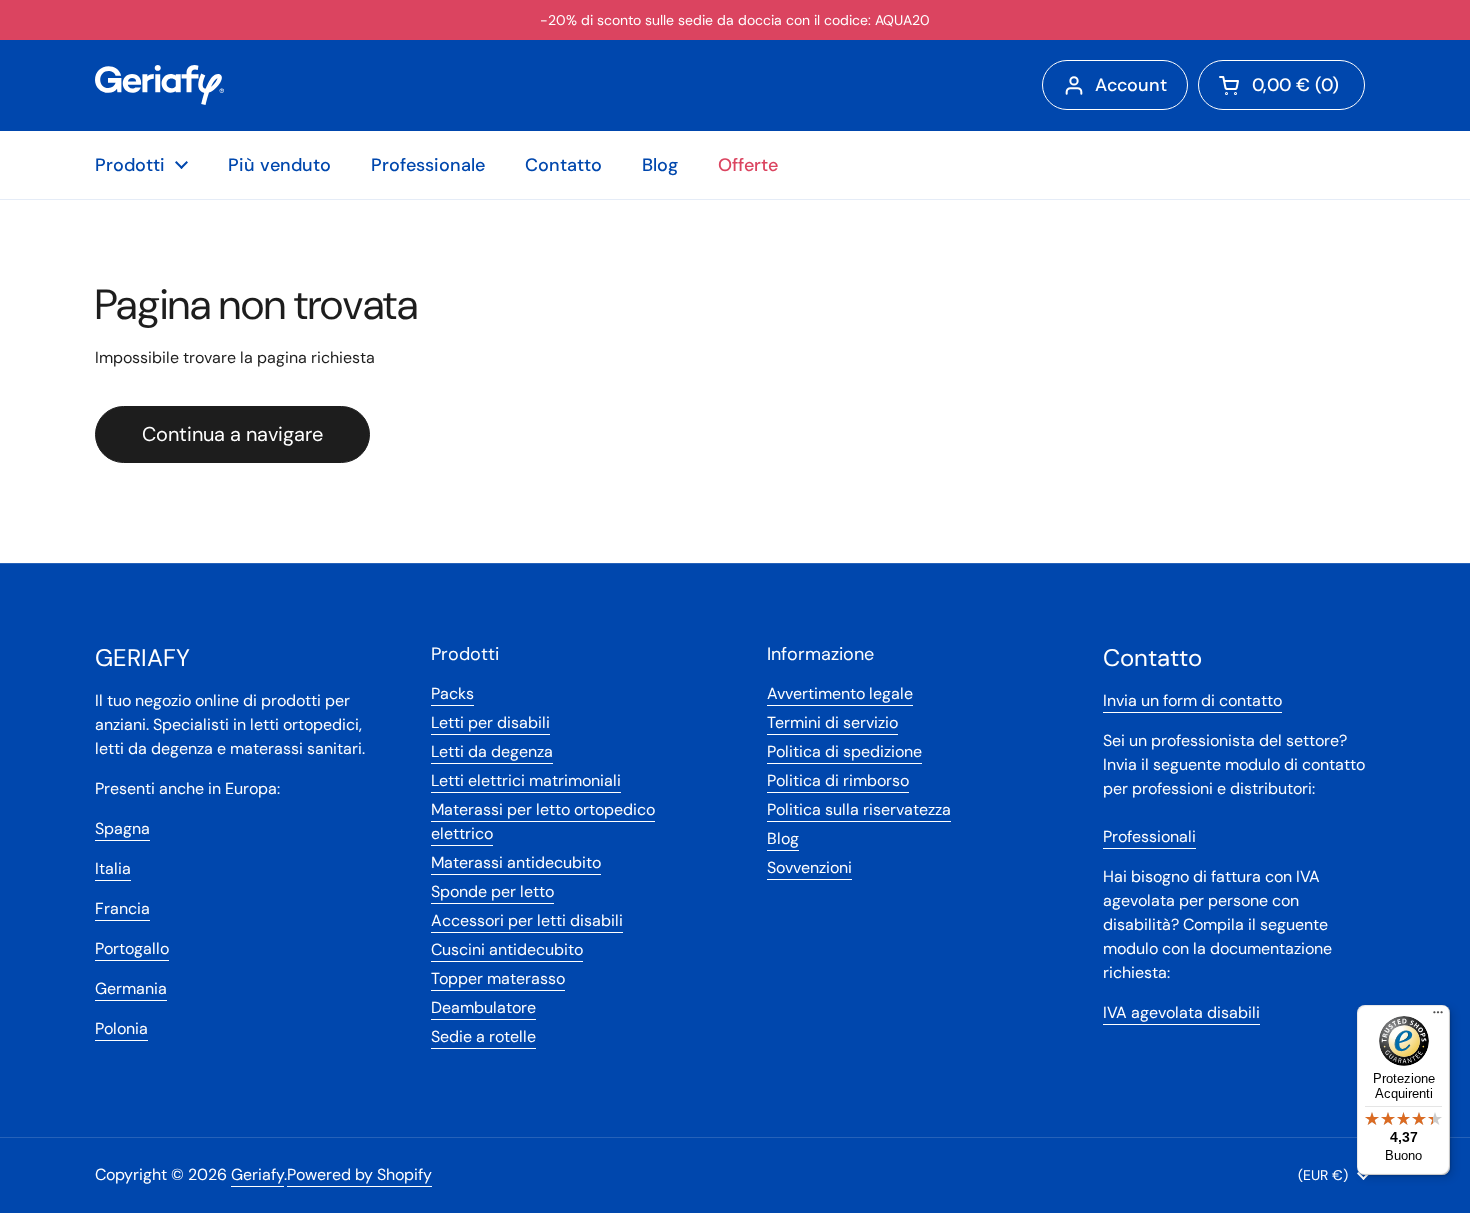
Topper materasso (498, 978)
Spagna (122, 828)
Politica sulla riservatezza (859, 809)
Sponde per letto (492, 891)
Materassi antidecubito (516, 862)
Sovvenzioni (809, 867)
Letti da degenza (492, 751)
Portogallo (132, 948)
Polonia (121, 1028)
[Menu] (1438, 1017)
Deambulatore (483, 1007)
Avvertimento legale (840, 693)
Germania (131, 988)
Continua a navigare (232, 434)
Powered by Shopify (359, 1174)
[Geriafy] (159, 85)
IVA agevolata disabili (1181, 1012)
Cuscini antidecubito (507, 949)
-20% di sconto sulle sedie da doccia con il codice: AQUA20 (735, 20)
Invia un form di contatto (1192, 700)
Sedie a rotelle (483, 1036)
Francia (122, 908)
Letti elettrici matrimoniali (526, 780)
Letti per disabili (490, 722)
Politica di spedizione (844, 751)
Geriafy (257, 1174)
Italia (113, 868)
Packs (452, 693)
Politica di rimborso (838, 780)
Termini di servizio (832, 722)
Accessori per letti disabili (527, 920)
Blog (783, 838)
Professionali (1149, 836)
